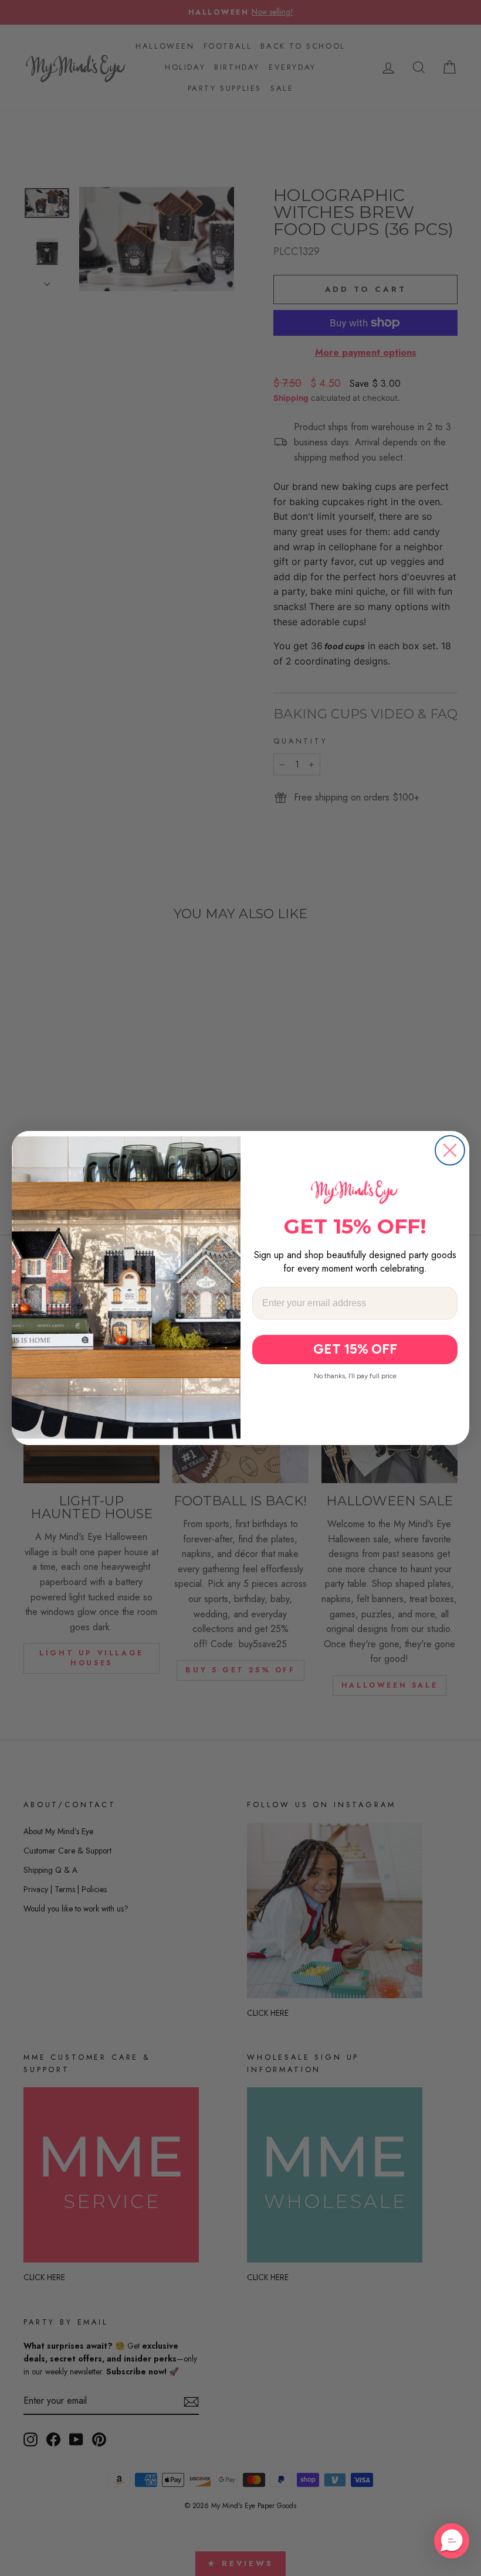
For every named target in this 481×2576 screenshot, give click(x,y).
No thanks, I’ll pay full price (355, 1376)
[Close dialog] (450, 1150)
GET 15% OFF (355, 1349)
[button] (452, 2541)
